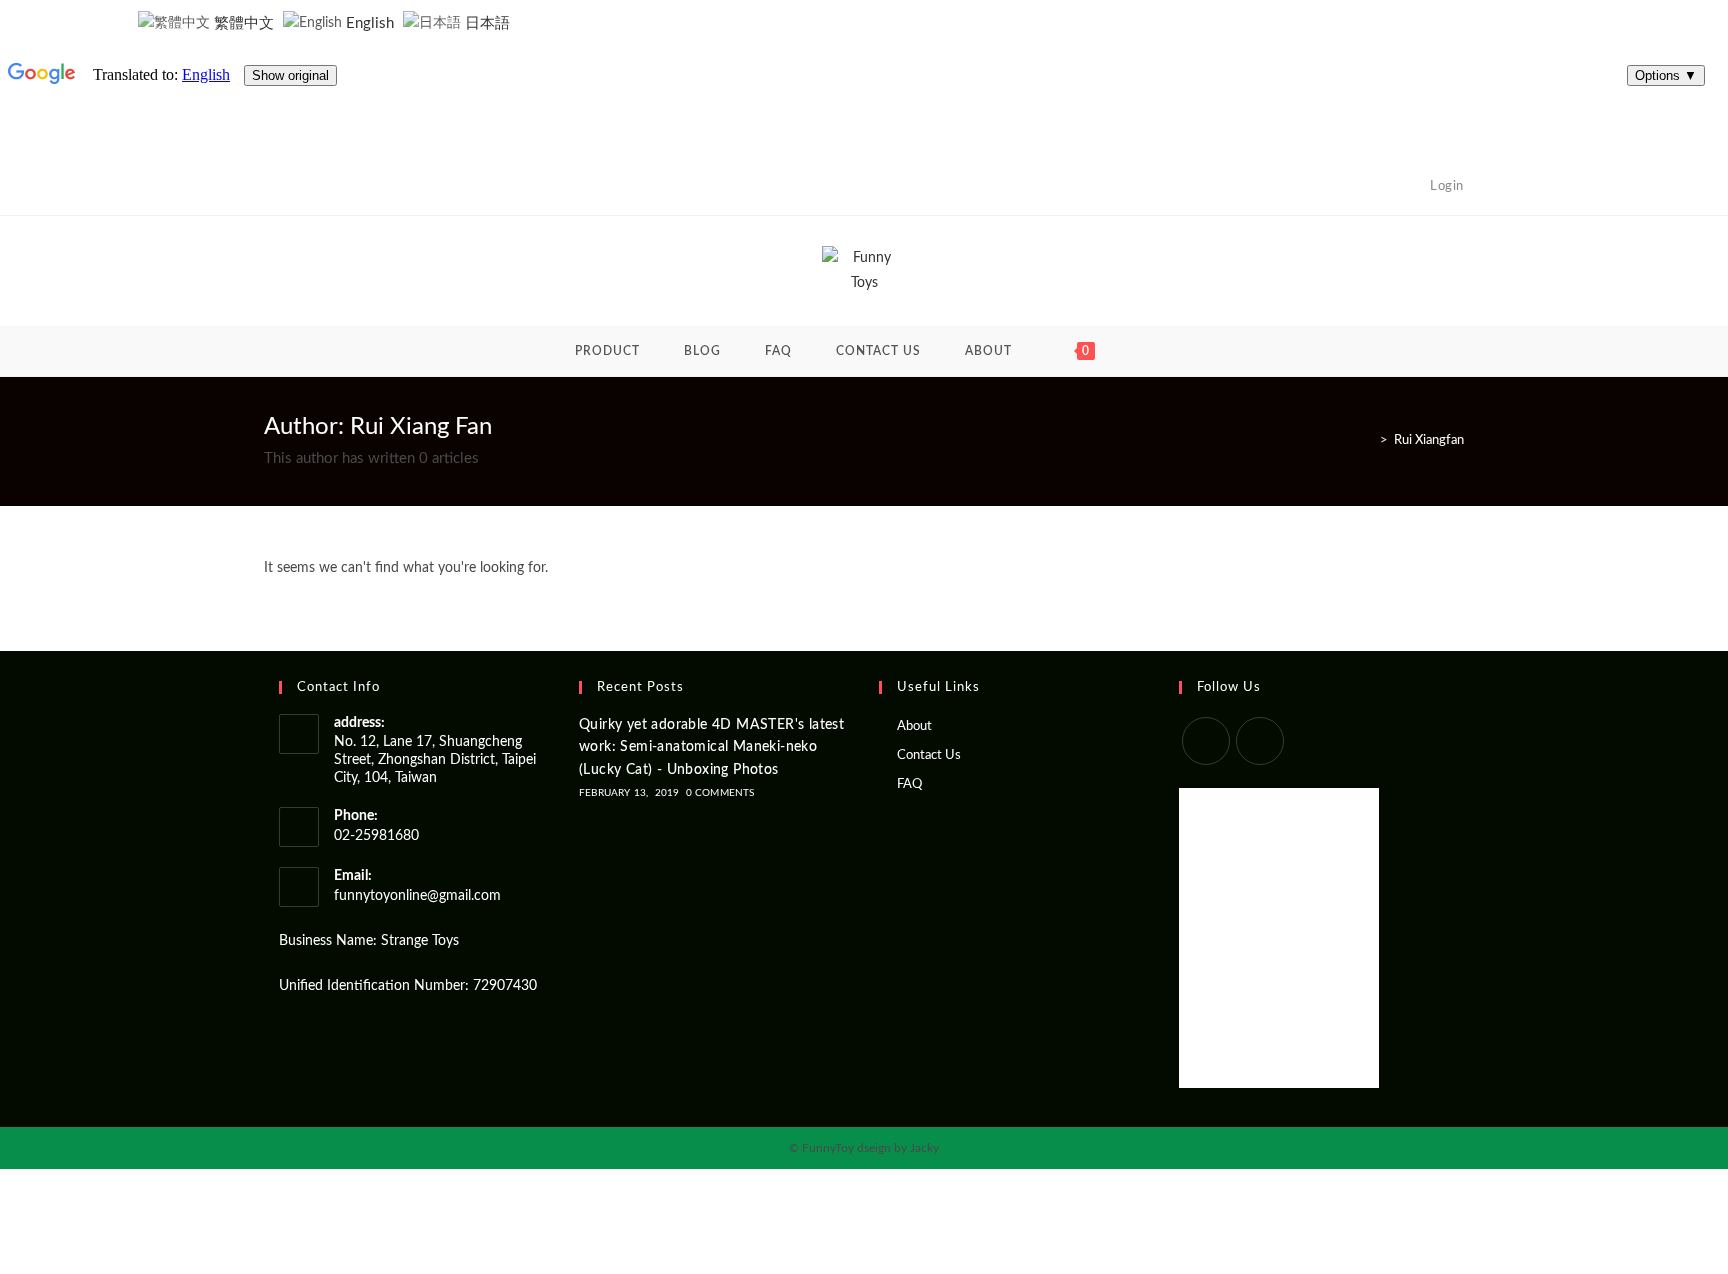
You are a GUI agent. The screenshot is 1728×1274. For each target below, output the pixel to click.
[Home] (1369, 440)
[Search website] (1148, 351)
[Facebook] (1206, 741)
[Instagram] (1260, 741)
